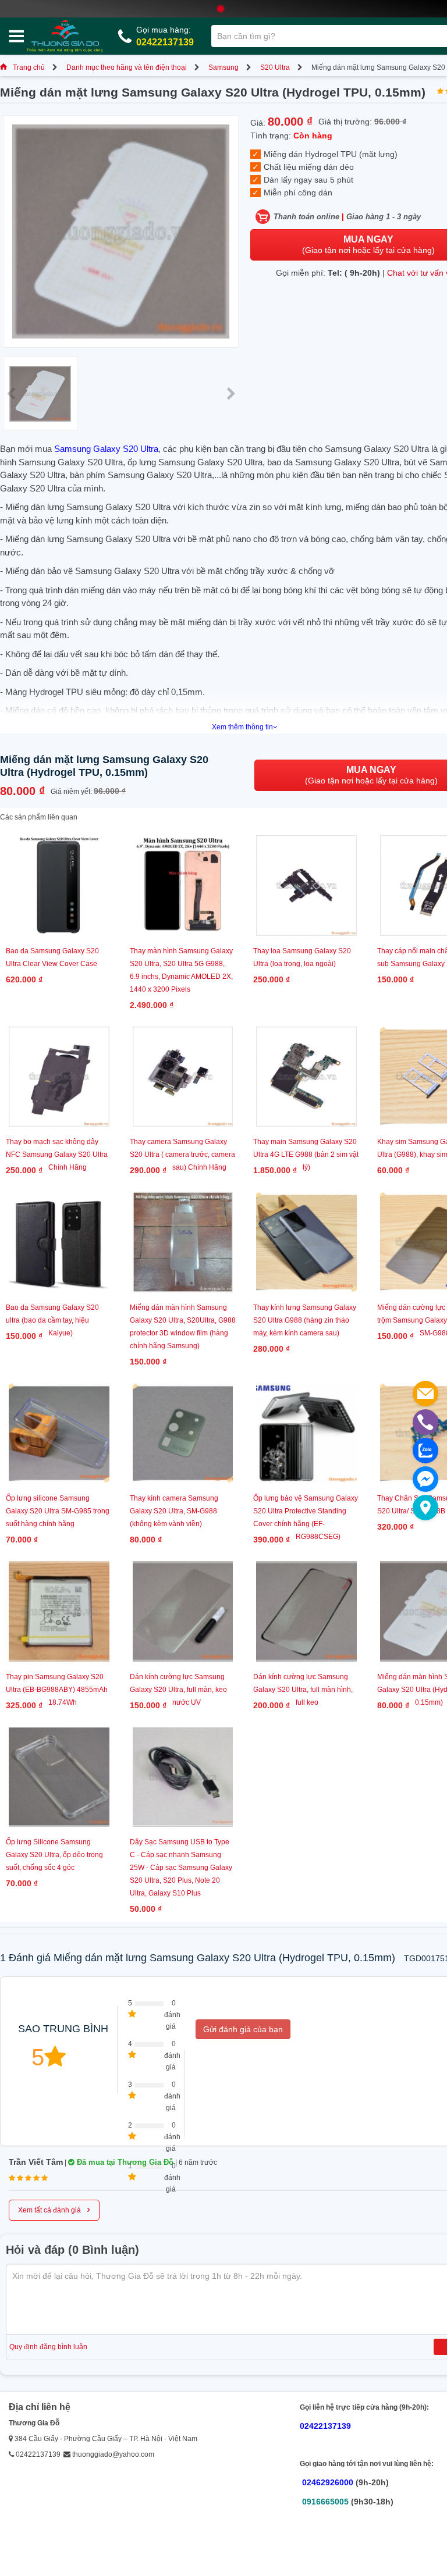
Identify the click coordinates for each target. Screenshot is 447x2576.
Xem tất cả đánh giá (54, 2209)
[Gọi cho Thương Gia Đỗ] (425, 1422)
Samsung (223, 67)
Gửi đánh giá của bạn (243, 2029)
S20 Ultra (275, 67)
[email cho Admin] (425, 1394)
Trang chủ (29, 67)
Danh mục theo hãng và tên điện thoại (127, 67)
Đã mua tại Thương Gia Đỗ (124, 2162)
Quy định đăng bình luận (48, 2347)
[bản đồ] (425, 1508)
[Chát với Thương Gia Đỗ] (425, 1479)
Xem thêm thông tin (242, 727)
